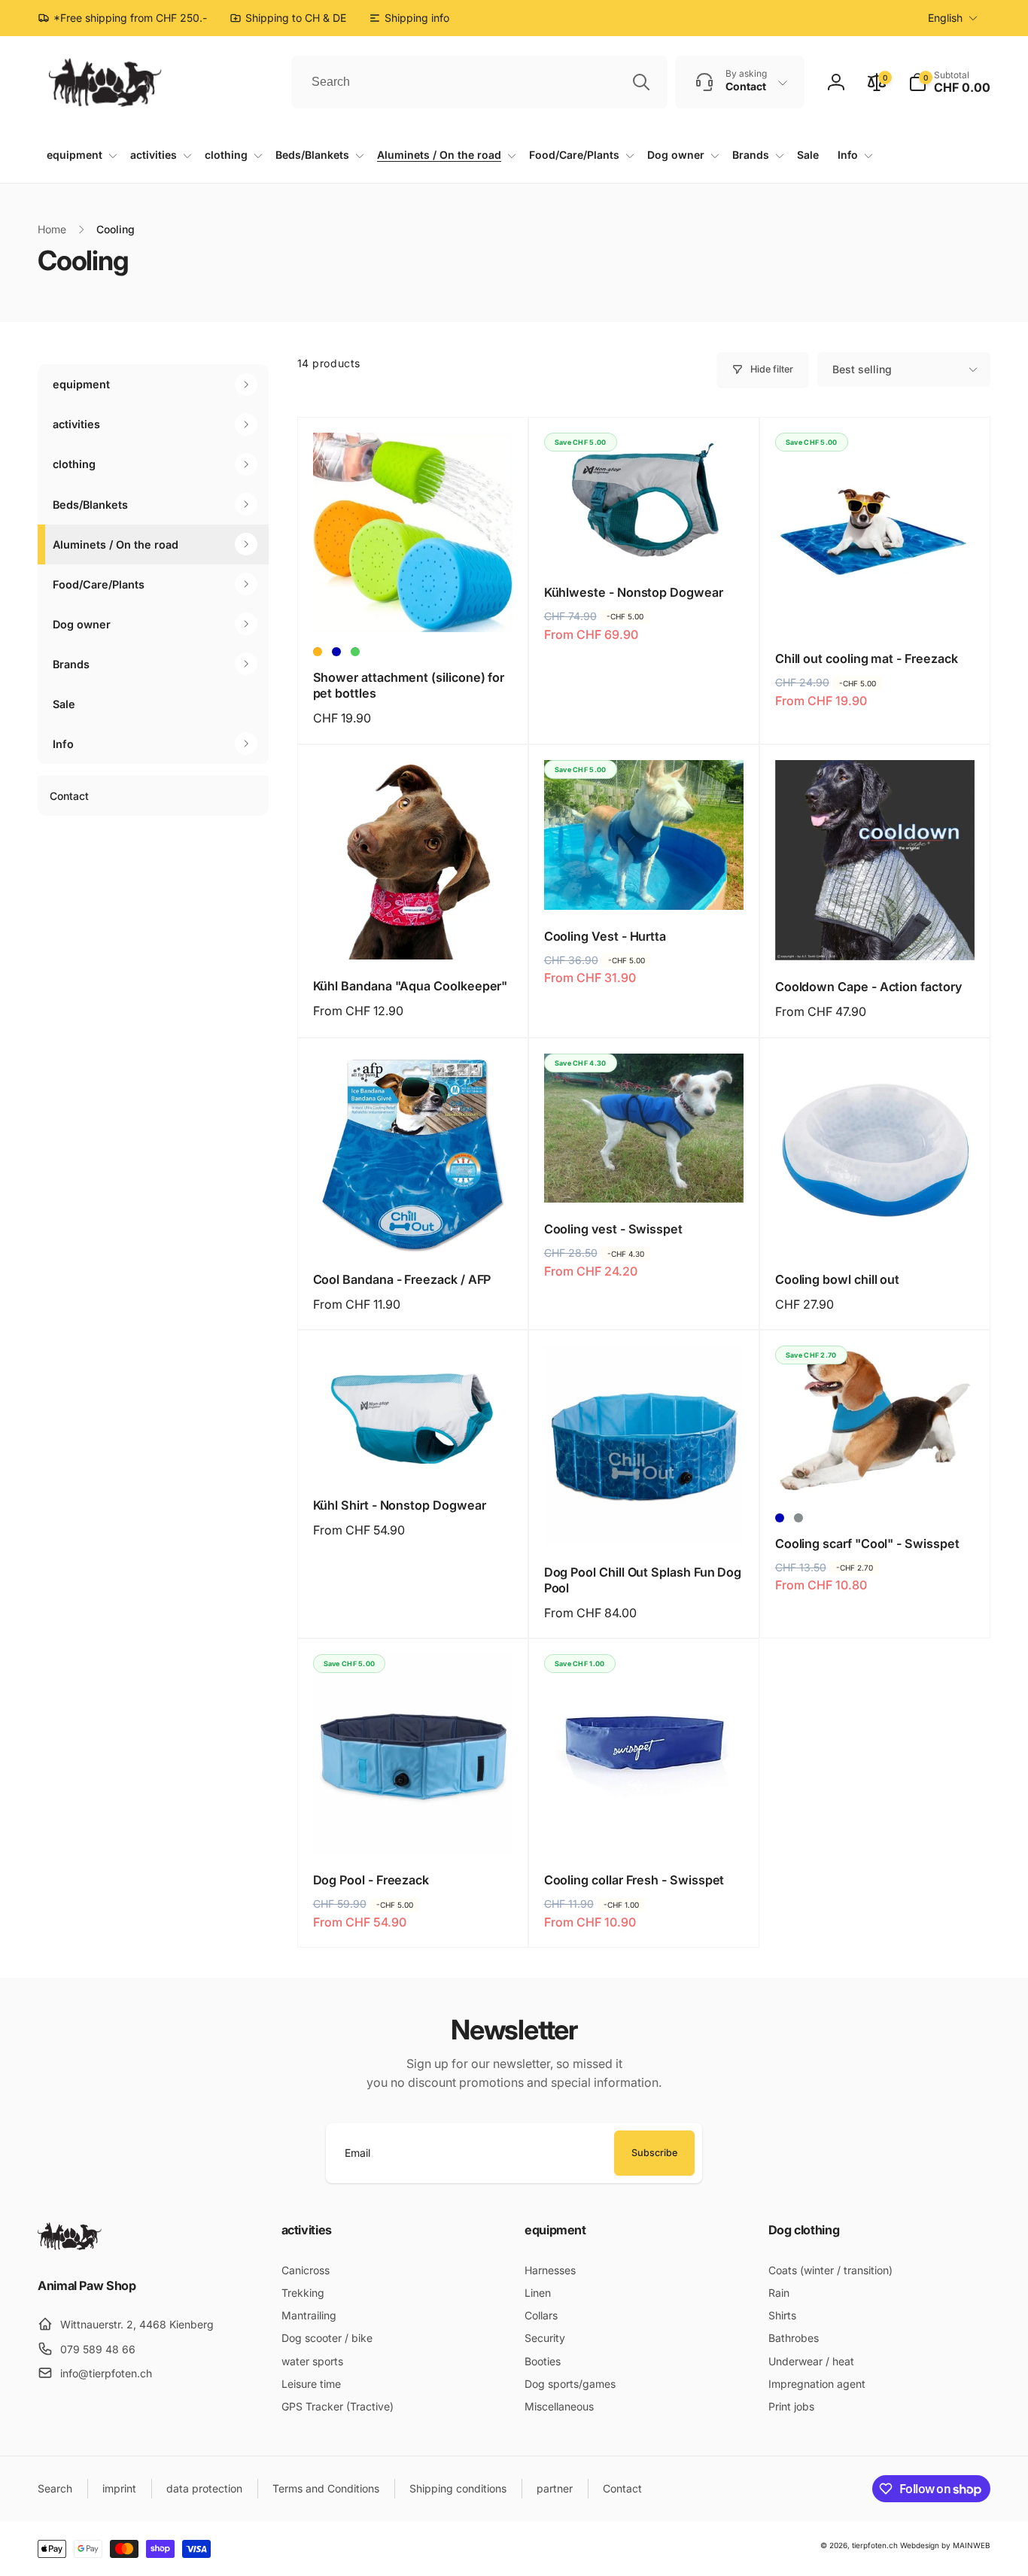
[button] (949, 82)
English (945, 18)
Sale (64, 704)
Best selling (862, 369)
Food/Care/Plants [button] (99, 584)
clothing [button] (74, 464)
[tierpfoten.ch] (70, 2246)
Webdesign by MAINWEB (945, 2545)
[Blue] (336, 652)
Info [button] (63, 744)
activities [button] (76, 424)
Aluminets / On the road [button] (116, 544)
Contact (69, 796)
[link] (409, 18)
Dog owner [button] (82, 624)
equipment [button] (81, 384)
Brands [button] (71, 664)
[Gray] (798, 1518)
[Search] (641, 82)
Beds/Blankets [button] (90, 504)
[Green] (355, 652)
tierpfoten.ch (875, 2545)
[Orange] (318, 652)
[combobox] (479, 82)
